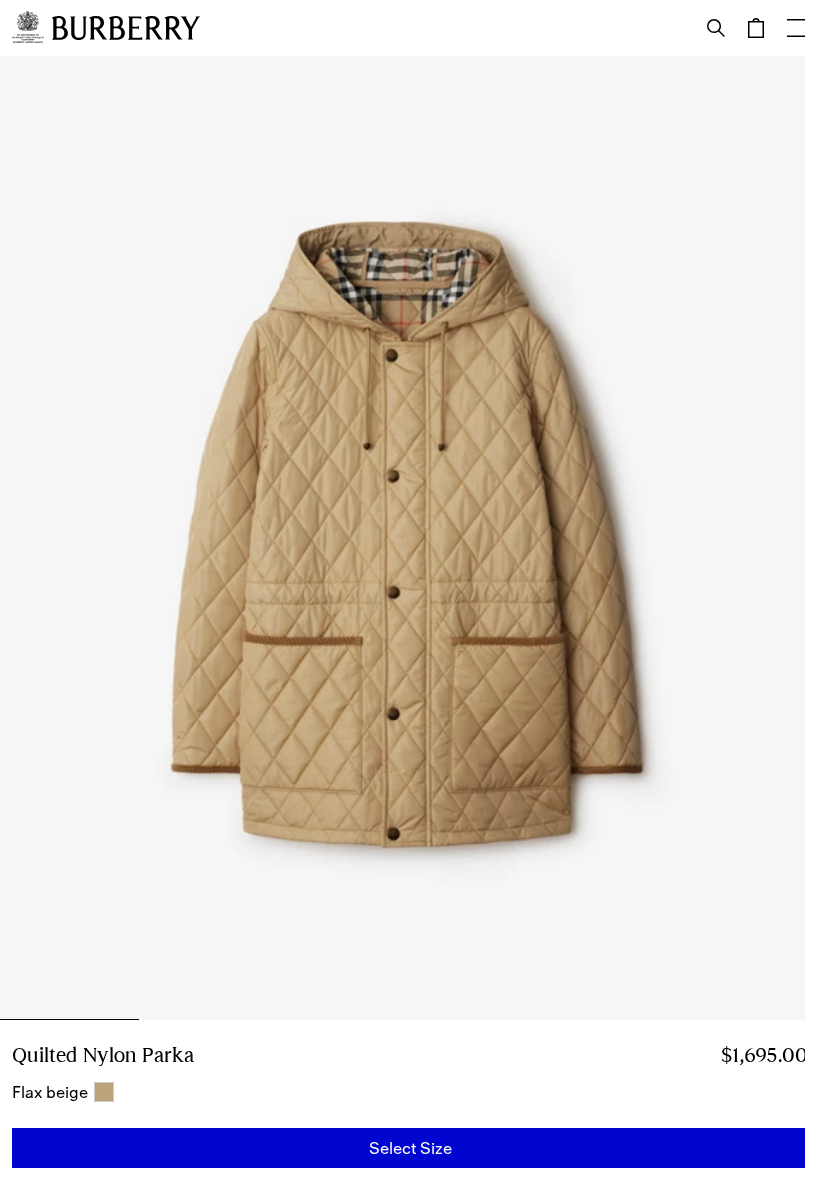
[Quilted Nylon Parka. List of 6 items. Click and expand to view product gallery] (410, 538)
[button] (410, 1148)
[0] (756, 28)
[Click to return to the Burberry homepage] (126, 28)
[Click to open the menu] (796, 28)
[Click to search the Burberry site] (716, 28)
